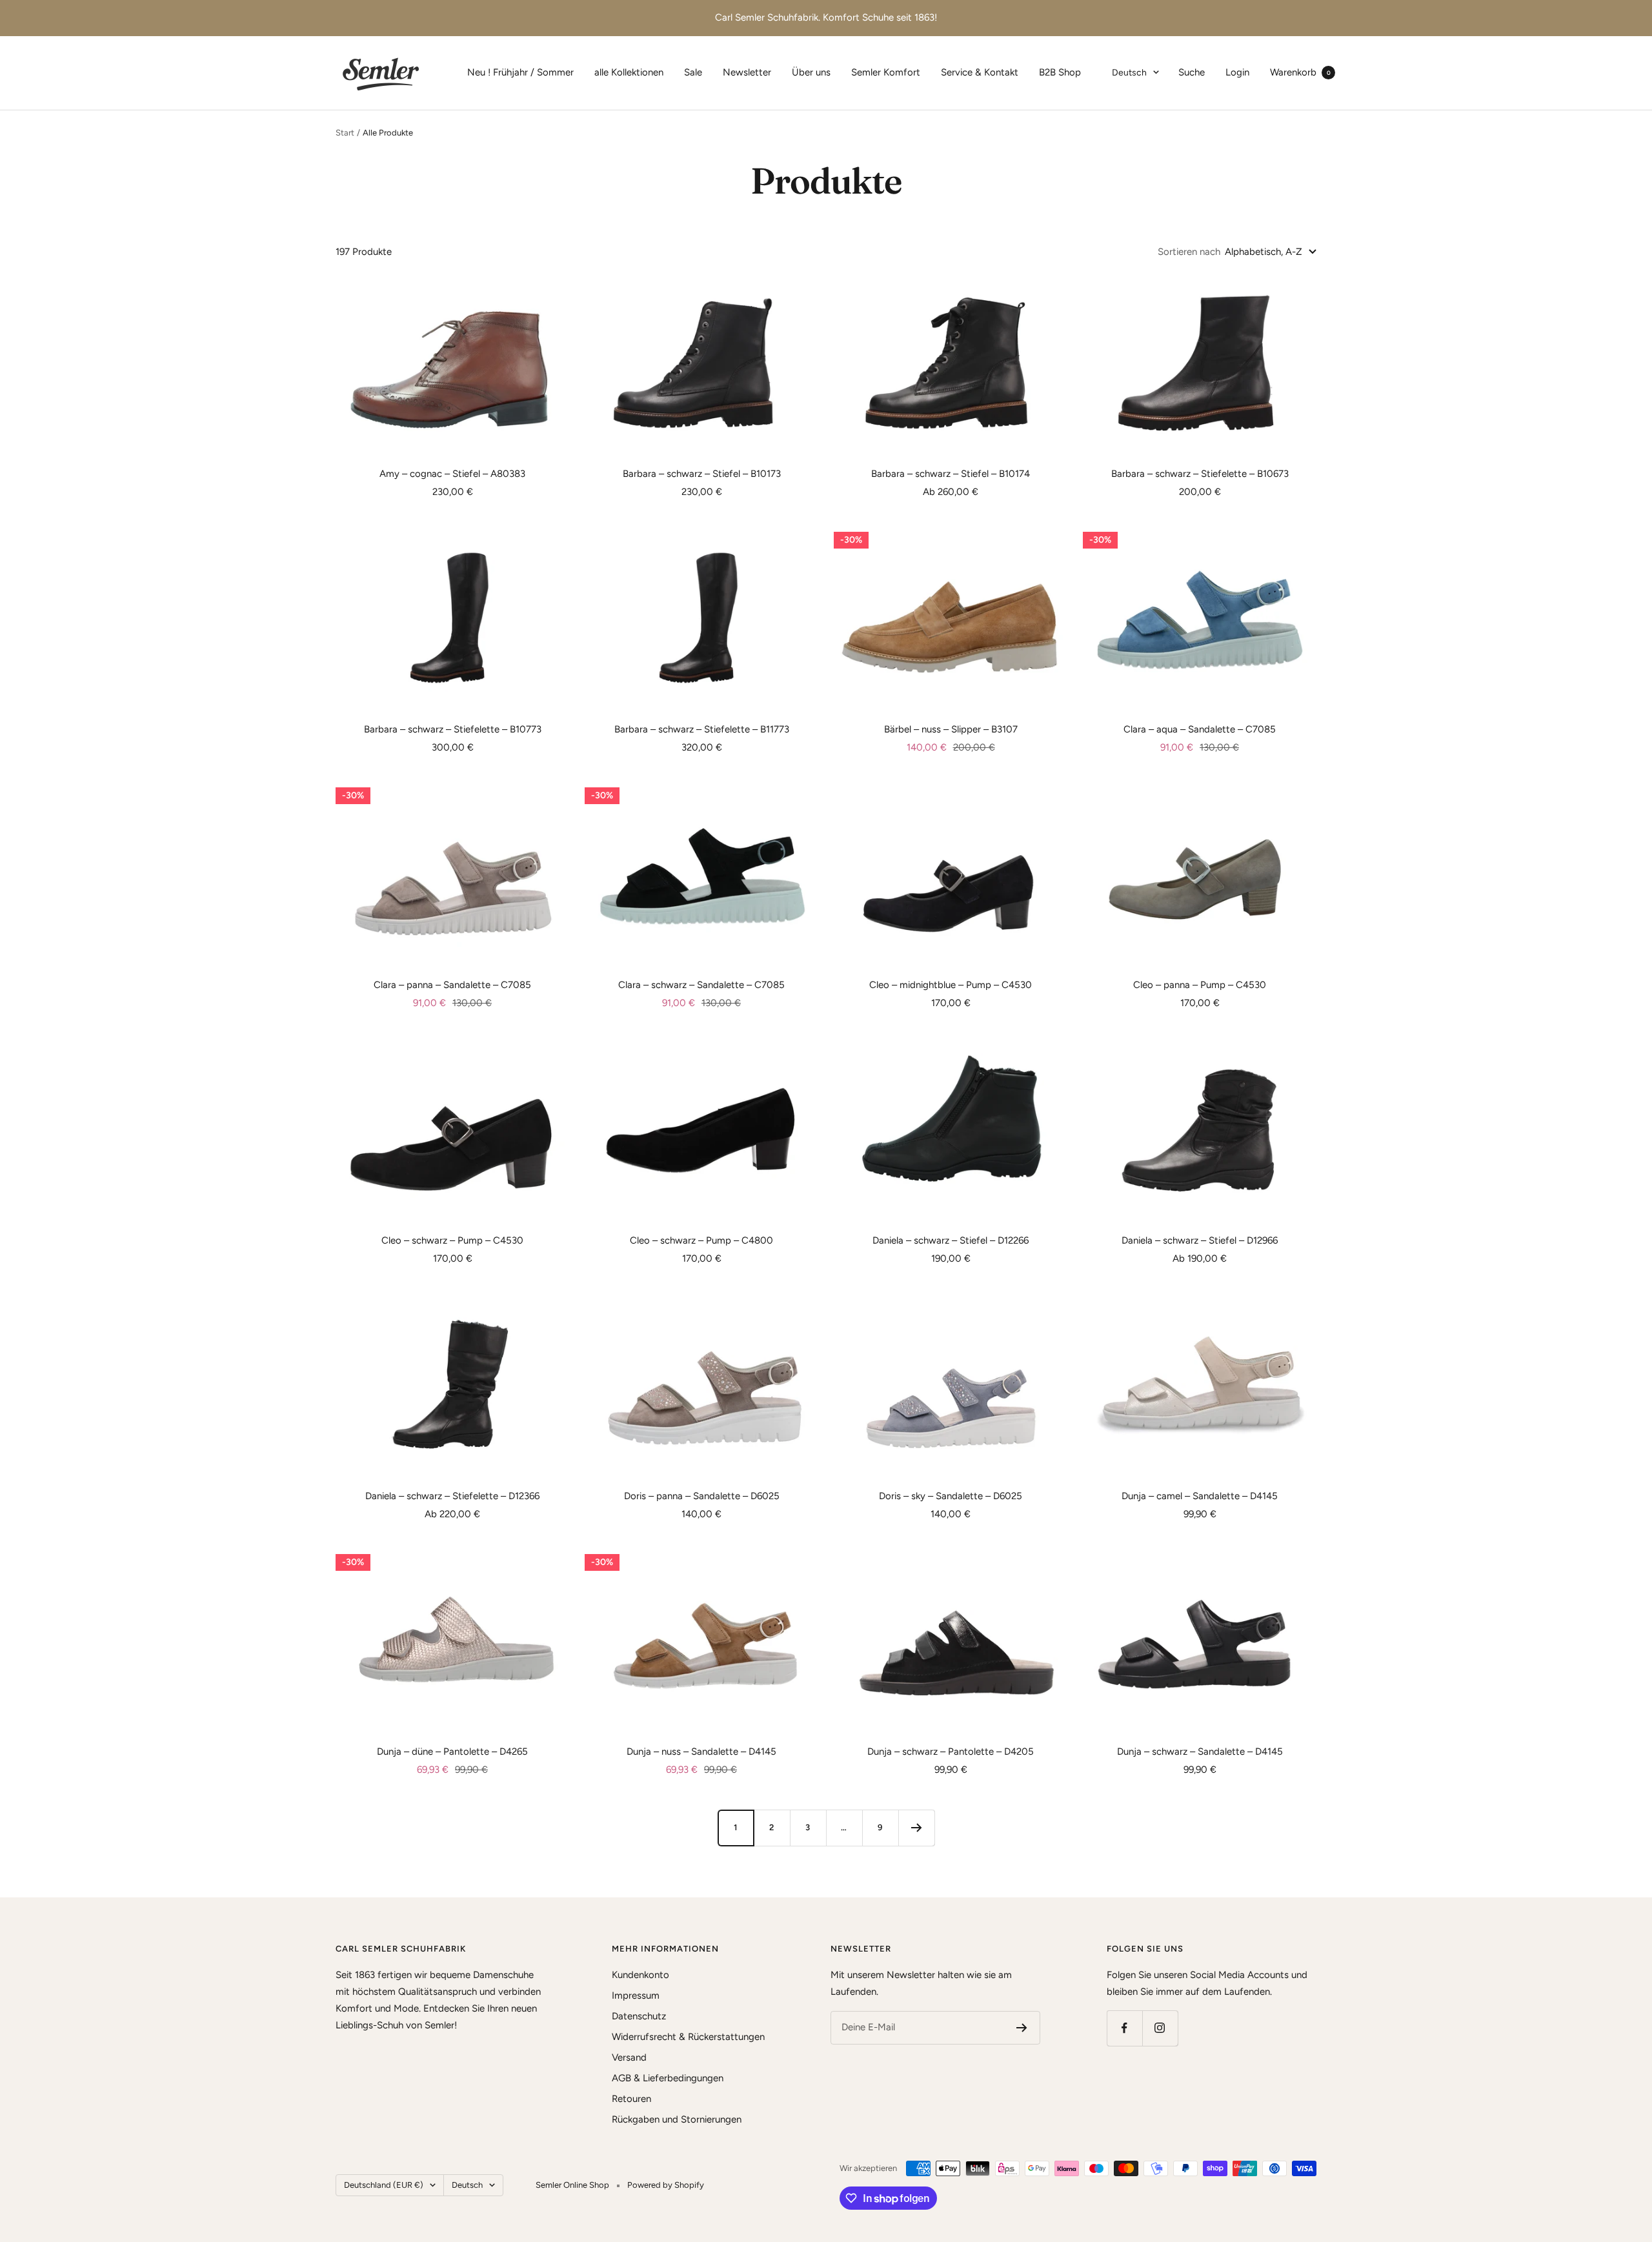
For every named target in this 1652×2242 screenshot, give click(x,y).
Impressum (636, 1995)
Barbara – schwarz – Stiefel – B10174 (951, 474)
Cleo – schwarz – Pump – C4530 (452, 1240)
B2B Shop (1060, 72)
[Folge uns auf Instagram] (1160, 2028)
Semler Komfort (886, 72)
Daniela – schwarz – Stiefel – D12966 (1200, 1240)
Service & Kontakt (980, 72)
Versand (629, 2057)
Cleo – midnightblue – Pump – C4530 (951, 985)
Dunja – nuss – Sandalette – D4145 (701, 1752)
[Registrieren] (1022, 2028)
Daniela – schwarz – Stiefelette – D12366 (452, 1496)
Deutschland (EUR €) (384, 2185)
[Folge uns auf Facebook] (1124, 2028)
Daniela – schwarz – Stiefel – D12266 (951, 1240)
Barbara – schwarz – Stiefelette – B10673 (1200, 474)
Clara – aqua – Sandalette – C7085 (1200, 729)
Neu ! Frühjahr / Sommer (520, 72)
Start (345, 133)
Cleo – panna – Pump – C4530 (1200, 985)
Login (1237, 72)
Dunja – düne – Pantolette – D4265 (452, 1752)
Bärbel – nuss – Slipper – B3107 (951, 729)
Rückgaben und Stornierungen (677, 2119)
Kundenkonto (640, 1975)
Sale (693, 72)
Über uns (811, 72)
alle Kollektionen (629, 72)
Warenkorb (1300, 72)
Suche (1192, 72)
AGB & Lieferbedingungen (668, 2078)
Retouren (631, 2099)
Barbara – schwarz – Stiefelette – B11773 (702, 729)
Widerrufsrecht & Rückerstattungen (688, 2037)
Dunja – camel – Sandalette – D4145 (1200, 1496)
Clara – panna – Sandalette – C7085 (452, 985)
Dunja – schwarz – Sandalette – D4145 (1200, 1752)
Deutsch (1129, 73)
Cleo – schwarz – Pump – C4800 (701, 1240)
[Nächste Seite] (916, 1828)
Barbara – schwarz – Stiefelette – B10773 (453, 729)
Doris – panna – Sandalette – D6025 (702, 1496)
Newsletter (747, 72)
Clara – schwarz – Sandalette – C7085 (701, 985)
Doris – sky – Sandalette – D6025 (951, 1496)
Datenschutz (639, 2016)
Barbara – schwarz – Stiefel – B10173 (702, 474)
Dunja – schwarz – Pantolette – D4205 (951, 1752)
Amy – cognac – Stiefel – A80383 (452, 474)
